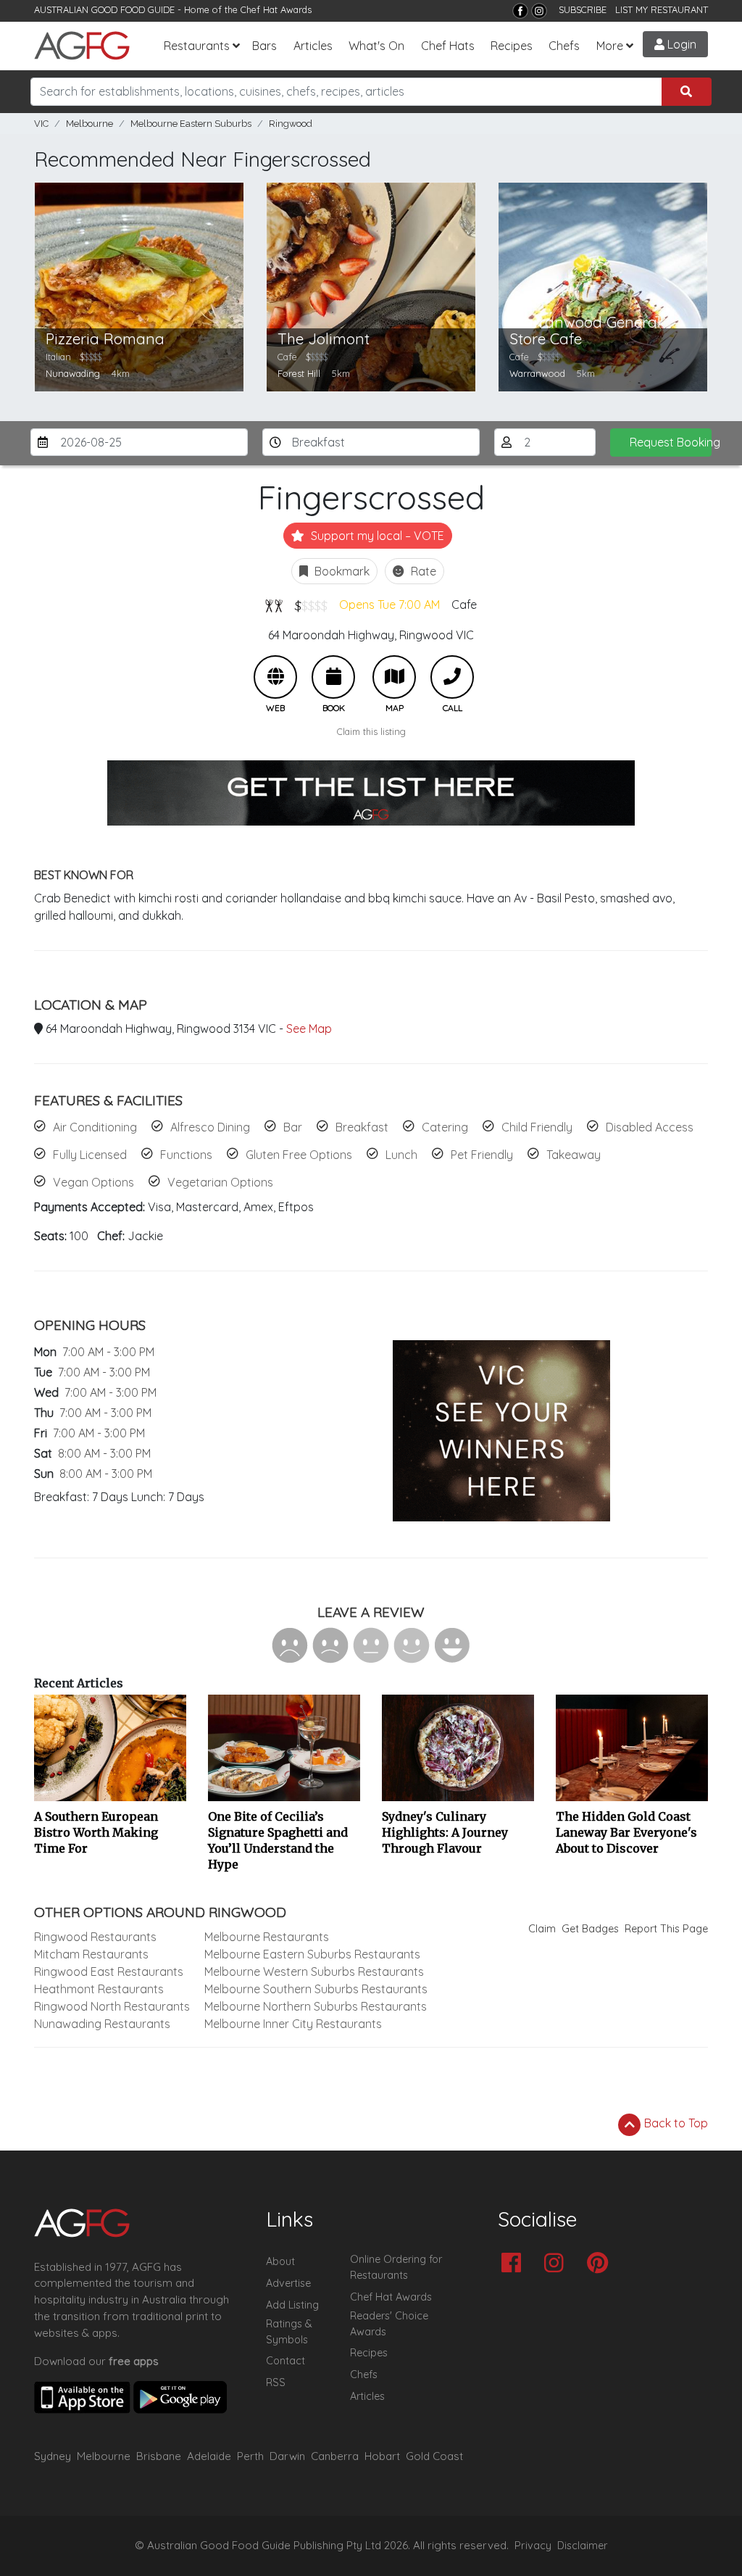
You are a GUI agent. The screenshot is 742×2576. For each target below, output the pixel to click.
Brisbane (159, 2456)
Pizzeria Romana (105, 339)
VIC (41, 124)
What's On (376, 46)
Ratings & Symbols (289, 2332)
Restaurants (197, 46)
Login (680, 44)
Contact (285, 2361)
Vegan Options (93, 1182)
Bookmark (341, 571)
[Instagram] (539, 11)
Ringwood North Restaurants (112, 2006)
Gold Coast (434, 2456)
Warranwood (537, 373)
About (280, 2261)
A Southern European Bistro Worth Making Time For (96, 1832)
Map (394, 677)
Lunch (401, 1155)
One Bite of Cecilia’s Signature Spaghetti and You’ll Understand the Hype (278, 1840)
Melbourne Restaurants (267, 1937)
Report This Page (666, 1929)
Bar (293, 1127)
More (610, 46)
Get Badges (590, 1929)
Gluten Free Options (299, 1155)
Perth (250, 2456)
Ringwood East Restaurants (109, 1972)
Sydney (53, 2456)
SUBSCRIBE (583, 9)
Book (333, 677)
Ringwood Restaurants (95, 1937)
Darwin (287, 2456)
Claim (542, 1929)
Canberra (335, 2456)
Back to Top (675, 2123)
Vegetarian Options (220, 1182)
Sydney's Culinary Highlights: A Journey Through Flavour (445, 1832)
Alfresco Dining (210, 1127)
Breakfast (362, 1127)
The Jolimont (324, 339)
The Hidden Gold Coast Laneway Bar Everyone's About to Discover (626, 1832)
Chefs (564, 46)
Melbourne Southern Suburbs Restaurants (316, 1989)
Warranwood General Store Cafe (585, 331)
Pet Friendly (482, 1155)
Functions (186, 1155)
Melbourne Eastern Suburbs (191, 124)
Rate (422, 571)
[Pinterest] (601, 2264)
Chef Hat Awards (276, 9)
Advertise (288, 2283)
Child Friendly (537, 1127)
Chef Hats (448, 46)
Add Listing (292, 2305)
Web (275, 677)
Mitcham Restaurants (91, 1954)
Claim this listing (371, 731)
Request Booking (671, 442)
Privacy (533, 2546)
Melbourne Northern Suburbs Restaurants (316, 2006)
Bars (264, 46)
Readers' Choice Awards (389, 2324)
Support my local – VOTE (376, 536)
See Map (309, 1029)
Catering (445, 1127)
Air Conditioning (95, 1127)
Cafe (464, 604)
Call (452, 677)
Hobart (382, 2456)
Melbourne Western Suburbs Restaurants (314, 1972)
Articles (313, 46)
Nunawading (73, 373)
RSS (276, 2382)
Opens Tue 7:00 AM (389, 604)
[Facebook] (520, 11)
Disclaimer (583, 2546)
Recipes (512, 46)
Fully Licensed (90, 1155)
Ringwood (291, 124)
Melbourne (89, 124)
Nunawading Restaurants (102, 2024)
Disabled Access (650, 1127)
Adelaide (209, 2456)
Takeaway (574, 1155)
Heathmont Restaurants (99, 1989)
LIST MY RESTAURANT (662, 9)
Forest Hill (299, 373)
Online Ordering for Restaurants (396, 2267)
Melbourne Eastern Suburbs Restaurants (312, 1954)
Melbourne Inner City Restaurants (293, 2024)
